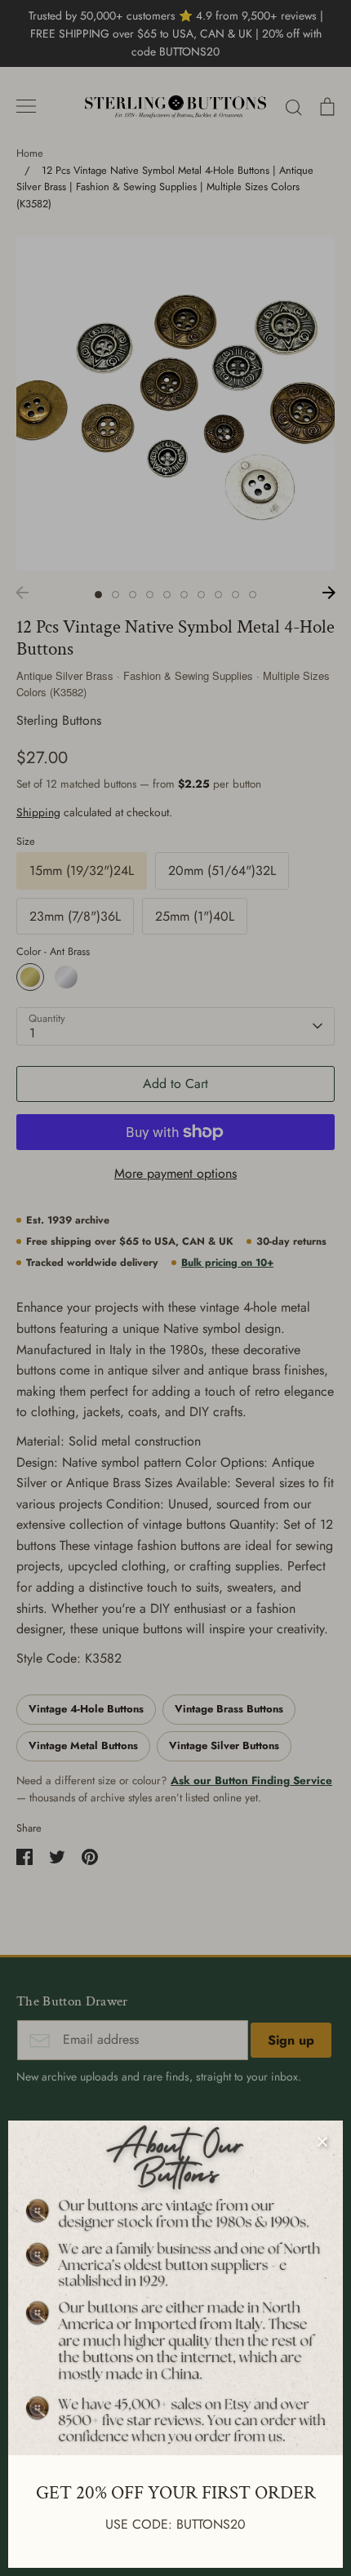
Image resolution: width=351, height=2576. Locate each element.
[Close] (322, 2141)
